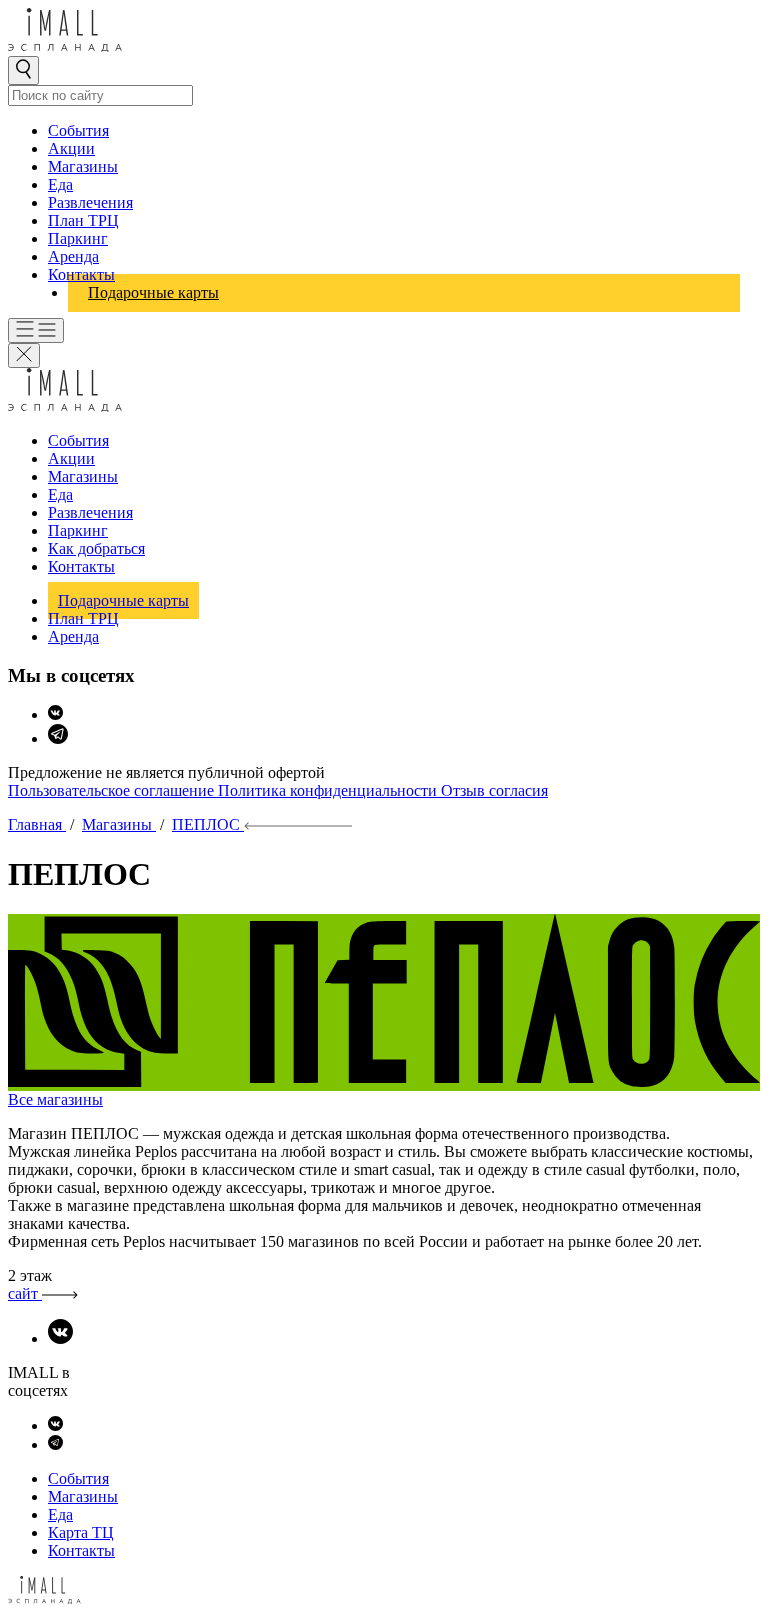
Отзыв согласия (494, 790)
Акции (71, 148)
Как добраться (96, 548)
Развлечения (90, 202)
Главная (37, 824)
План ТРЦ (83, 220)
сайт (25, 1293)
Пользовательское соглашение (113, 790)
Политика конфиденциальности (329, 790)
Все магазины (55, 1099)
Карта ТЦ (81, 1532)
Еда (60, 184)
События (78, 130)
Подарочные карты (153, 292)
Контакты (81, 274)
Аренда (73, 256)
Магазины (83, 166)
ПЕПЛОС (208, 824)
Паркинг (78, 238)
